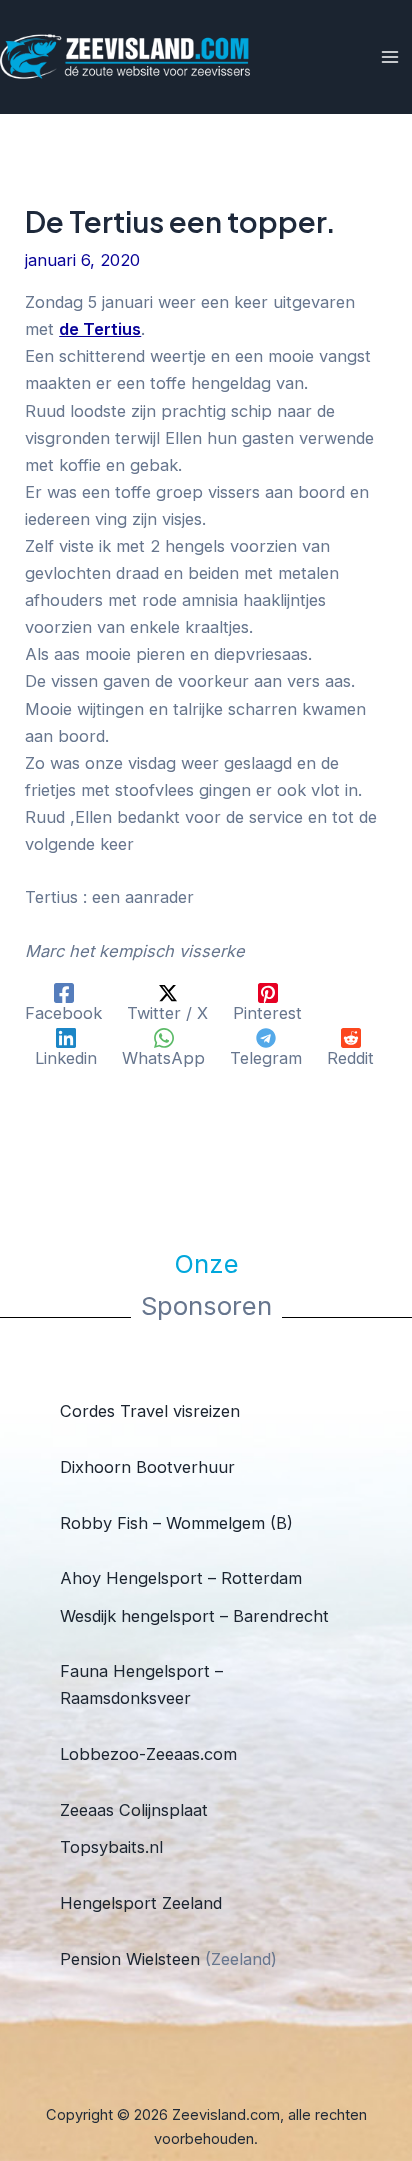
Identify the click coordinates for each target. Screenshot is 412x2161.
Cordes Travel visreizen (150, 1411)
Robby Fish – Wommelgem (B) (176, 1523)
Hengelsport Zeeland (141, 1903)
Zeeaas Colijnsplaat (134, 1810)
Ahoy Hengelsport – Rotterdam (181, 1578)
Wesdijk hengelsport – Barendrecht (194, 1616)
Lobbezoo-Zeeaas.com (148, 1754)
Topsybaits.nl (111, 1847)
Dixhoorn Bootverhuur (147, 1467)
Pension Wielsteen (130, 1959)
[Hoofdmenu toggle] (389, 57)
